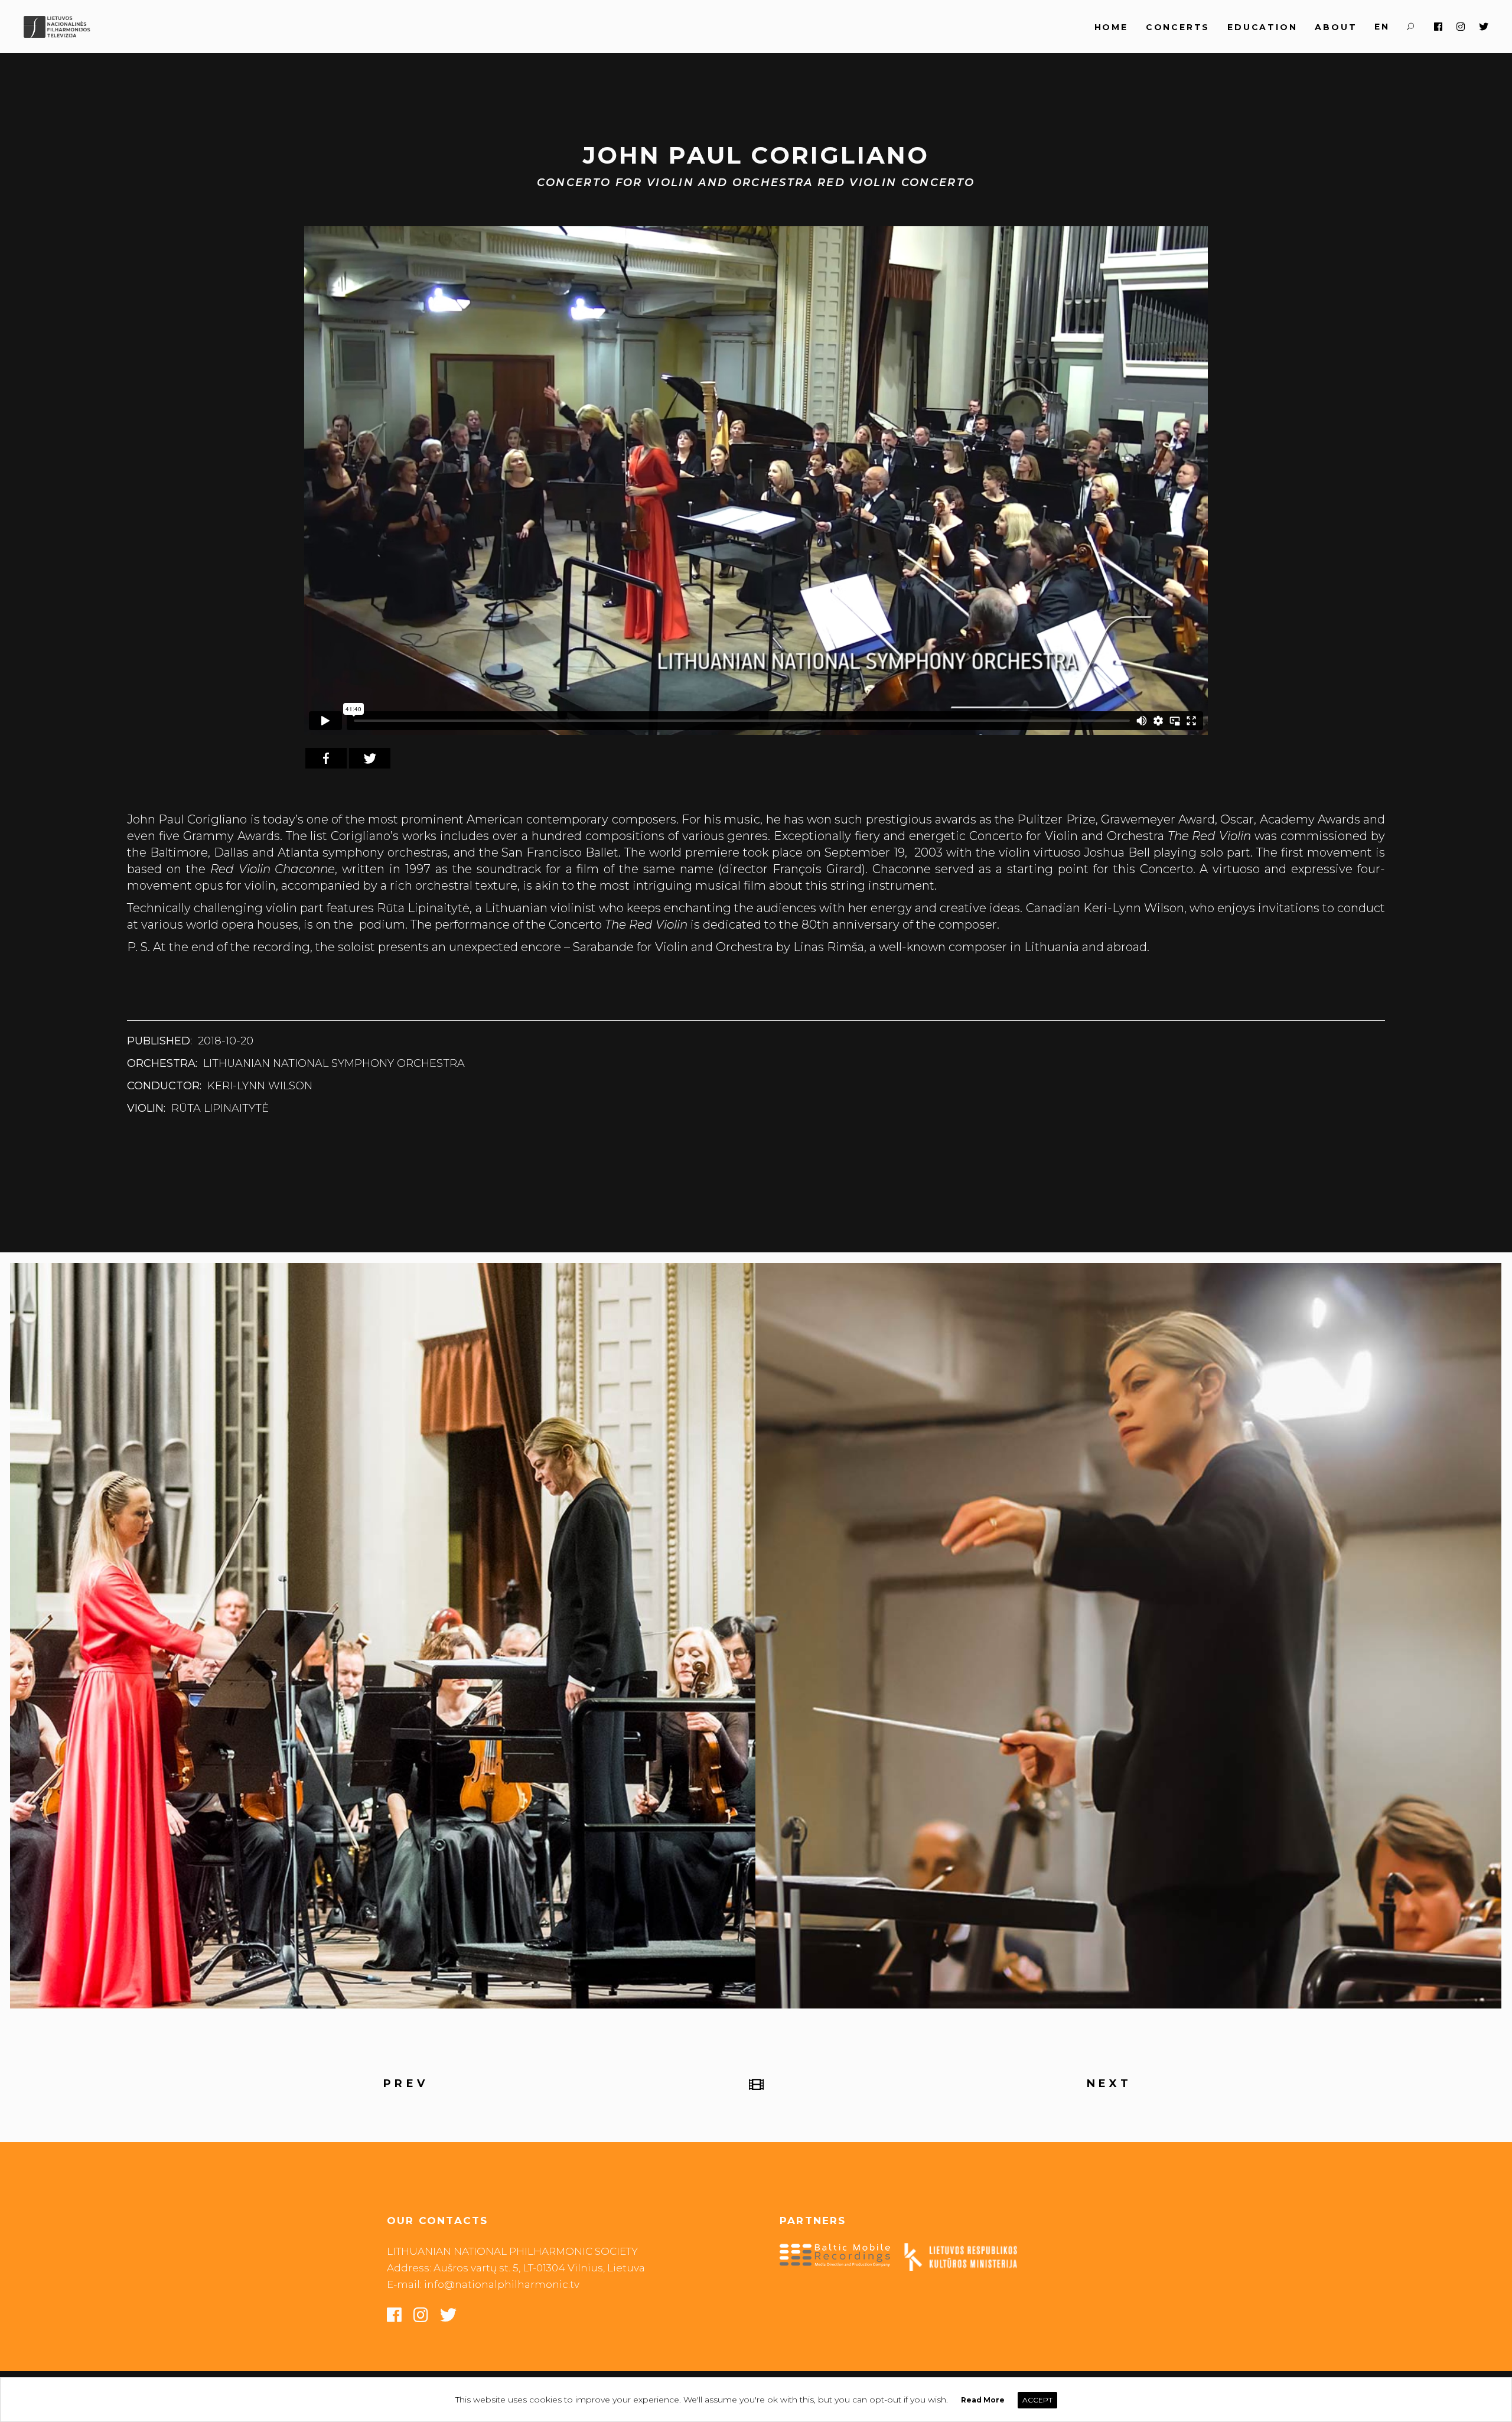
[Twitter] (370, 758)
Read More (983, 2400)
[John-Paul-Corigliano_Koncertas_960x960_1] (383, 1636)
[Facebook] (326, 758)
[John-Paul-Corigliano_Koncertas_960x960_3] (1128, 1636)
